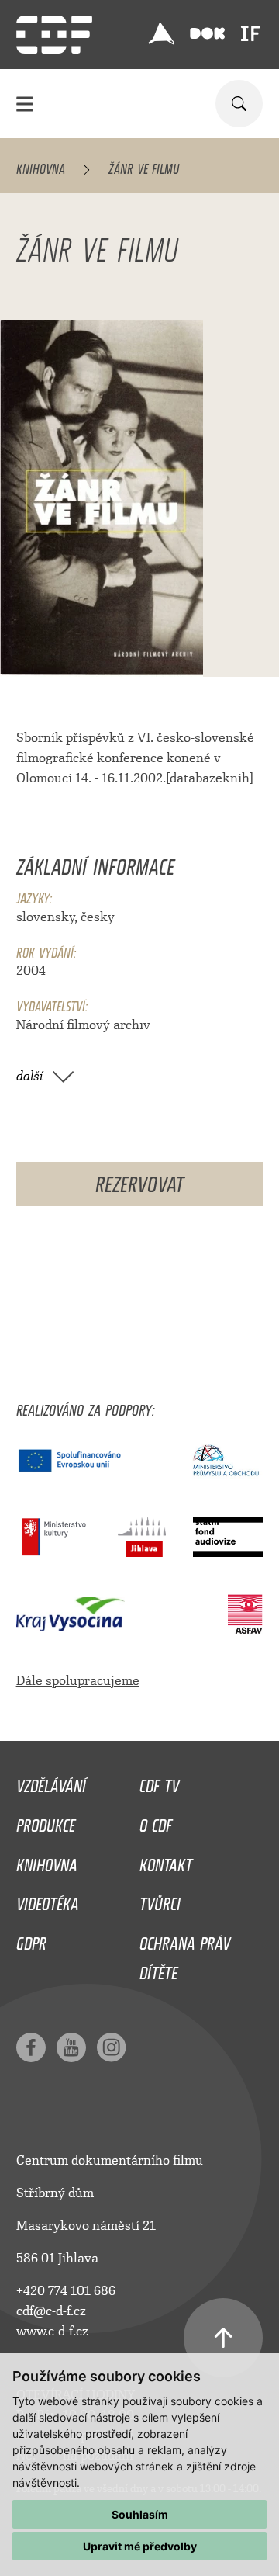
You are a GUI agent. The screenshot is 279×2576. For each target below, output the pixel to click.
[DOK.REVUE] (207, 34)
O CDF (156, 1822)
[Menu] (25, 104)
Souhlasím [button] (140, 2514)
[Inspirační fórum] (250, 33)
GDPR (31, 1940)
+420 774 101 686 (66, 2291)
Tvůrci (160, 1900)
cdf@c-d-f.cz (51, 2311)
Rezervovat (139, 1181)
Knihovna (41, 166)
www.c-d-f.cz (52, 2331)
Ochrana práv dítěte (185, 1954)
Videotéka (48, 1900)
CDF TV (159, 1782)
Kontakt (166, 1861)
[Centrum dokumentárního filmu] (54, 35)
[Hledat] (239, 104)
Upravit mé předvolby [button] (140, 2546)
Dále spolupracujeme (78, 1681)
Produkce (46, 1822)
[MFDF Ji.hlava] (161, 33)
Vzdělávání (51, 1782)
